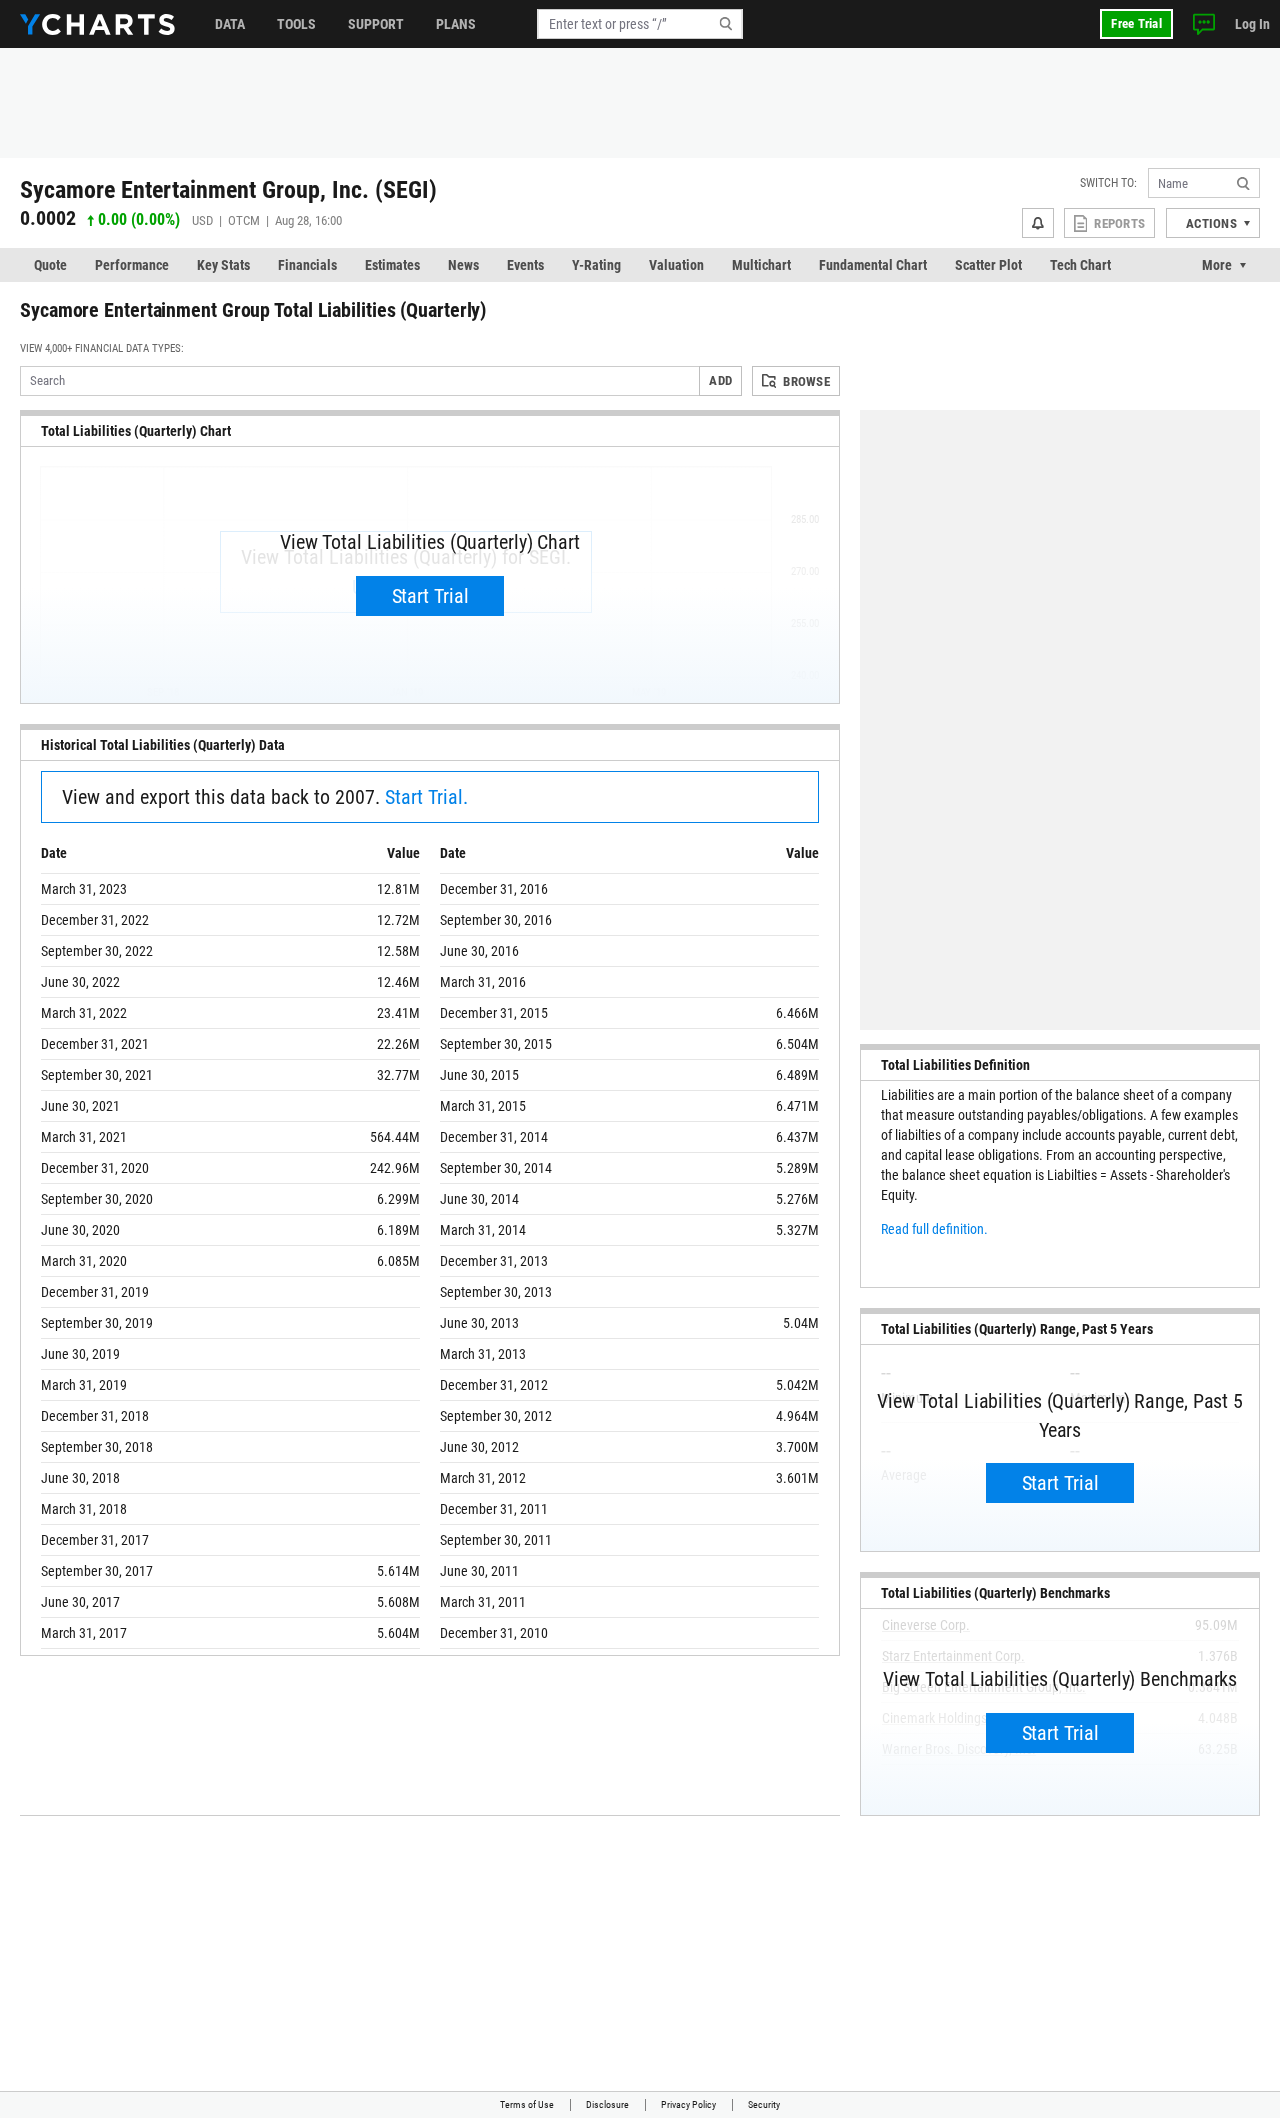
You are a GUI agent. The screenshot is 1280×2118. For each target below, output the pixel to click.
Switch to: (1108, 183)
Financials (307, 265)
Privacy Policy (688, 2104)
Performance (132, 265)
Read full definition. (934, 1229)
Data (230, 24)
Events (525, 265)
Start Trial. (426, 797)
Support (376, 24)
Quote (50, 265)
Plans (456, 24)
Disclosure (607, 2104)
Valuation (676, 265)
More (1217, 265)
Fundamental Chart (873, 265)
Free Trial (1136, 23)
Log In (1252, 24)
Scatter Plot (988, 265)
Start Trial (430, 596)
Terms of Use (527, 2104)
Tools (296, 24)
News (463, 265)
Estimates (392, 265)
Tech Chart (1080, 265)
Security (764, 2104)
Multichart (761, 265)
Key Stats (223, 265)
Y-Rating (596, 265)
